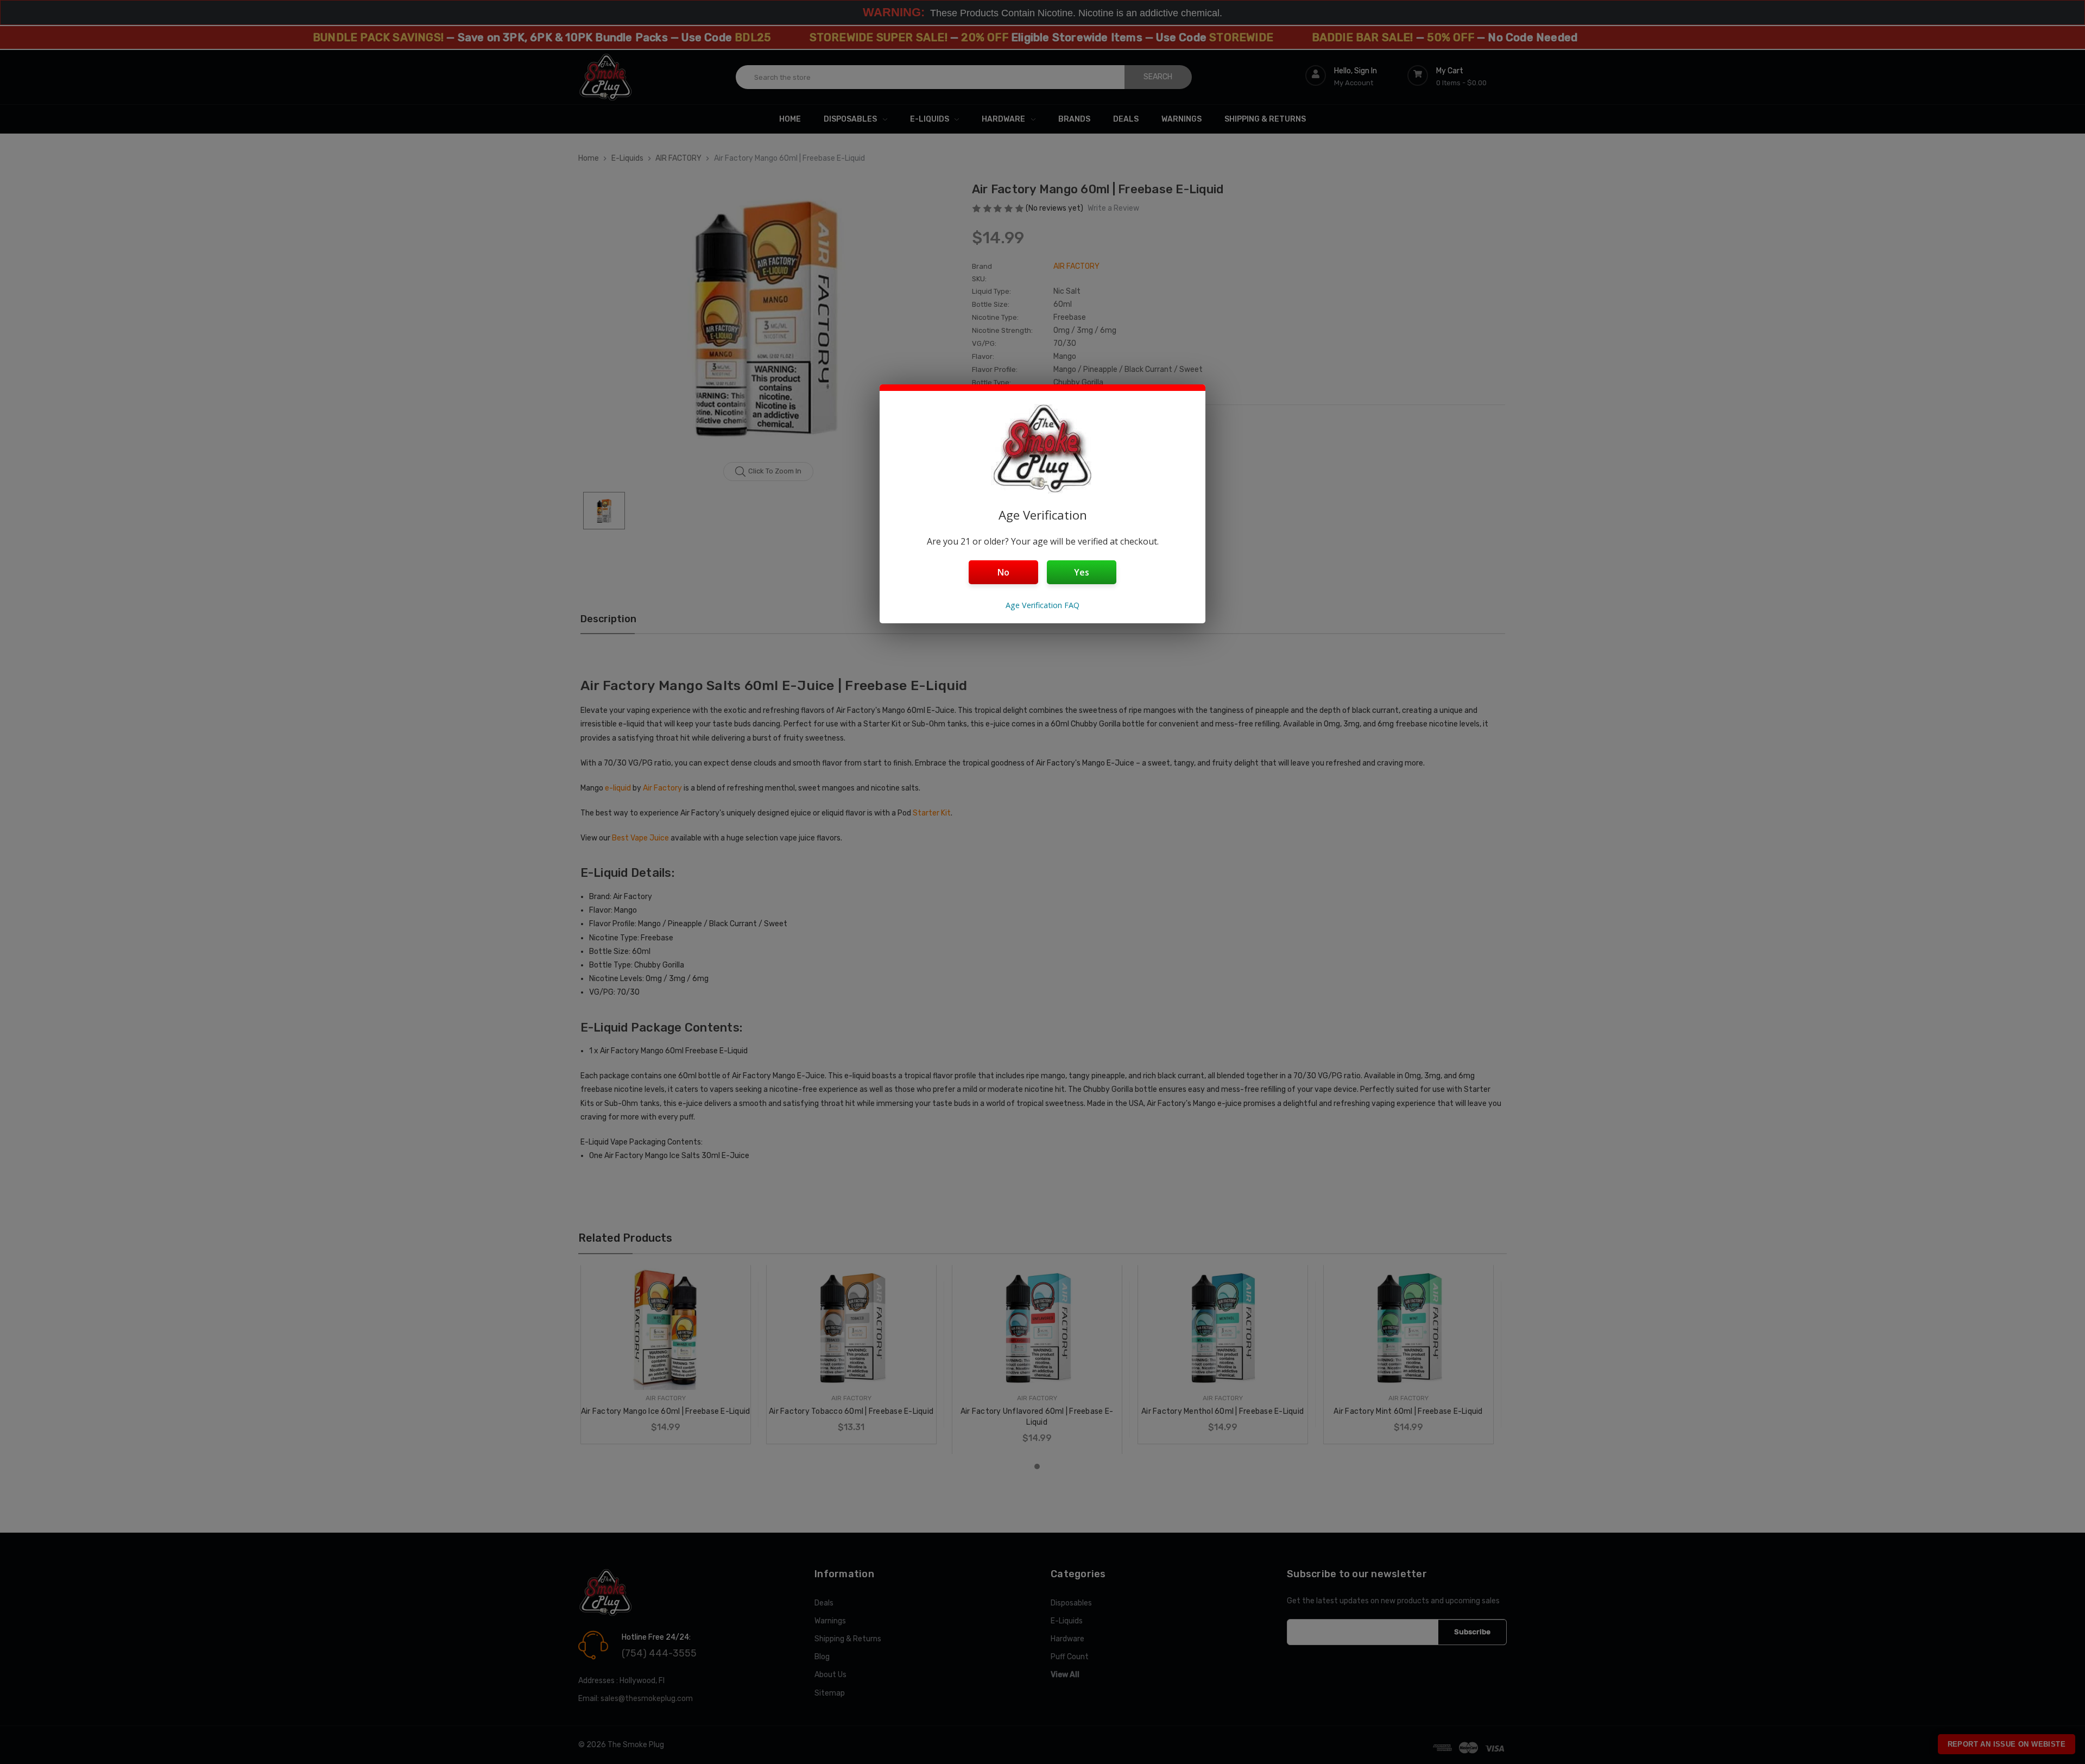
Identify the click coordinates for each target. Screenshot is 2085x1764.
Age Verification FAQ (1042, 605)
